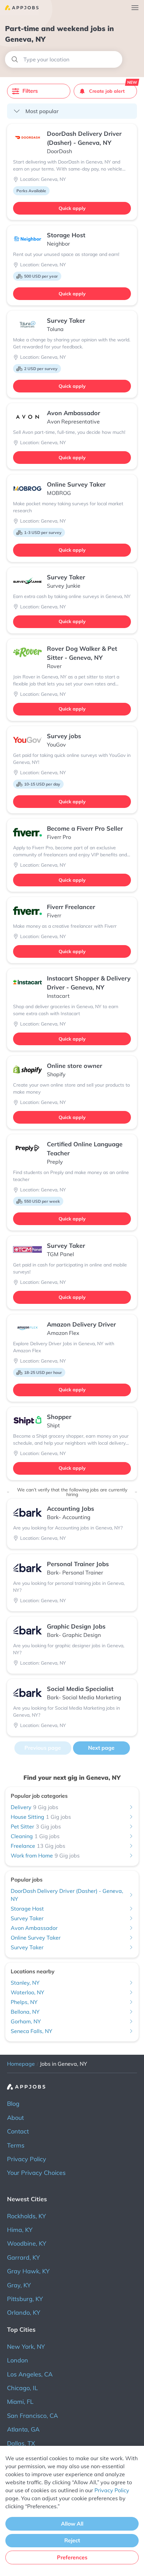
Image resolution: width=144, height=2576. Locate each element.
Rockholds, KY (26, 2216)
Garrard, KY (23, 2257)
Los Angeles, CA (30, 2374)
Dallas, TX (21, 2443)
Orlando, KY (24, 2313)
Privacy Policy (27, 2159)
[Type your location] (64, 59)
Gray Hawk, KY (28, 2271)
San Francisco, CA (32, 2416)
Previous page (43, 1748)
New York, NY (26, 2347)
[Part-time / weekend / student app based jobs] (19, 8)
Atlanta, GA (23, 2429)
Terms (16, 2145)
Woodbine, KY (27, 2243)
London (18, 2360)
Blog (13, 2104)
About (15, 2118)
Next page (101, 1748)
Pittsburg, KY (25, 2299)
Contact (18, 2131)
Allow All (72, 2524)
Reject (72, 2540)
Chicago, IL (22, 2388)
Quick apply (72, 208)
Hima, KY (20, 2230)
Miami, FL (20, 2402)
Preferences (72, 2557)
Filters (30, 91)
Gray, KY (19, 2285)
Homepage (21, 2064)
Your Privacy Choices (36, 2173)
